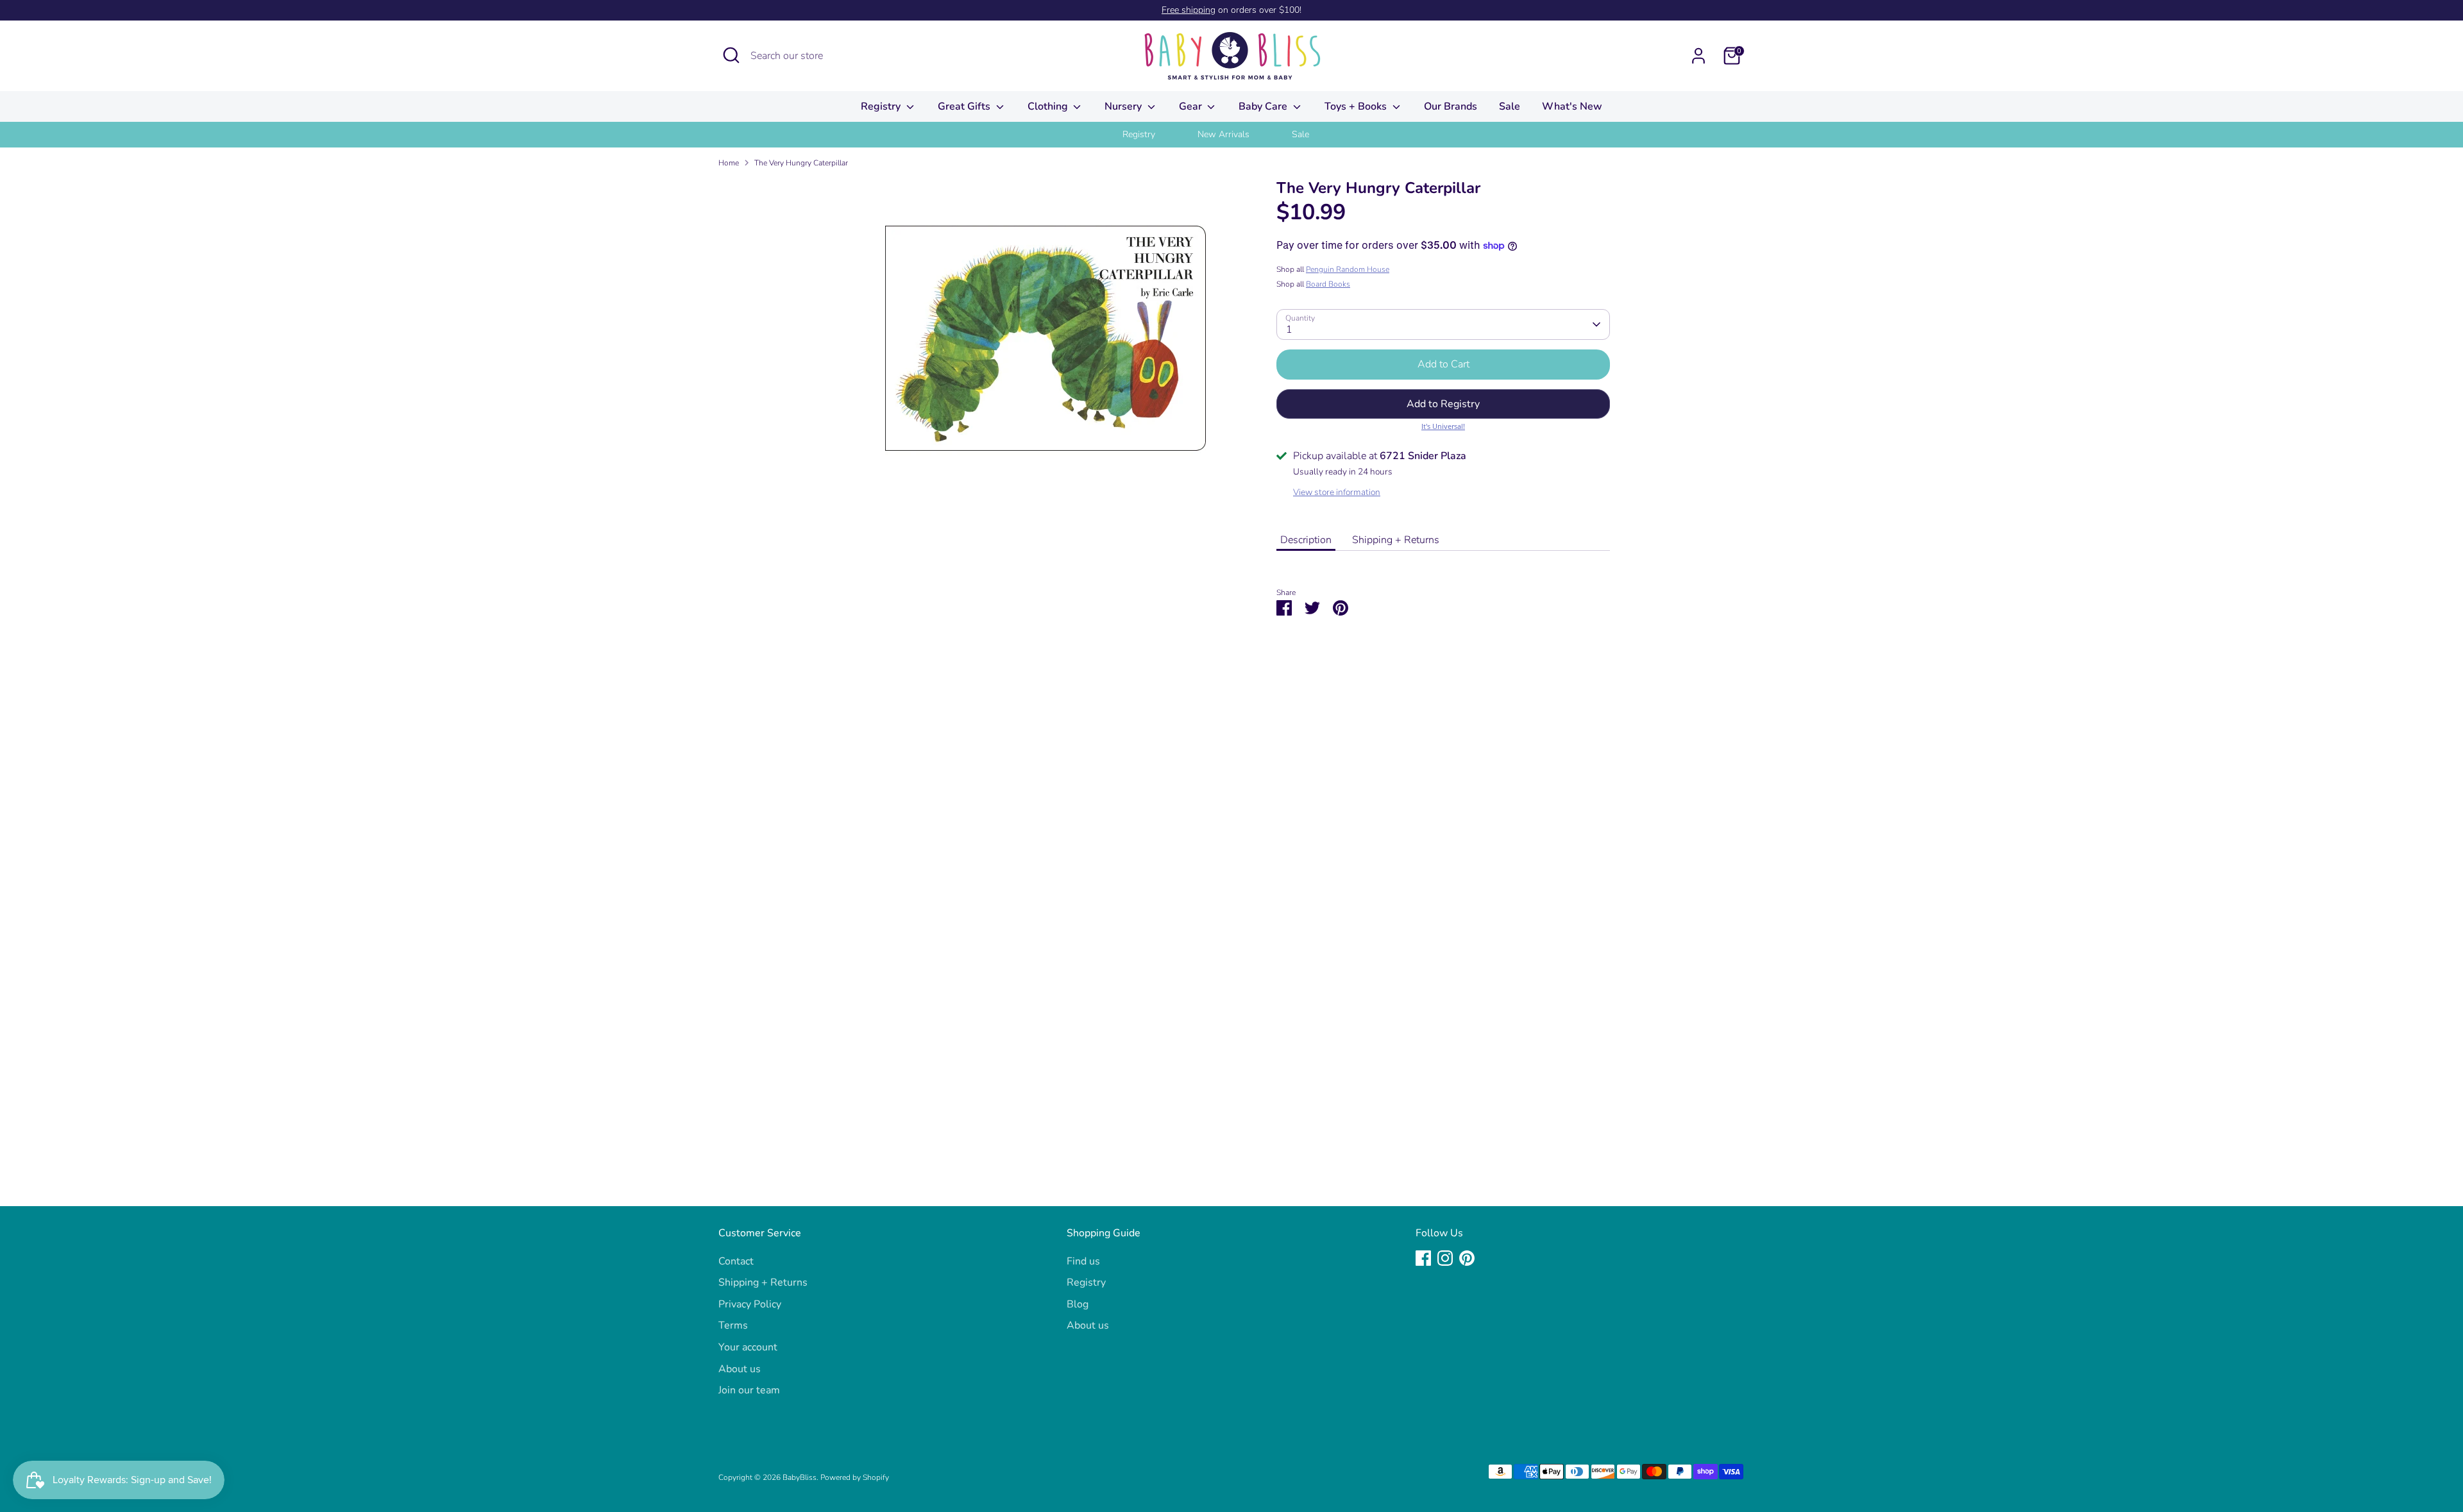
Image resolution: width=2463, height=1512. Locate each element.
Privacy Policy (750, 1304)
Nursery (1124, 106)
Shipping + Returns (1396, 540)
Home (729, 163)
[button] (1443, 404)
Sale (1510, 106)
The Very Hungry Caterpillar (801, 163)
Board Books (1328, 284)
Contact (736, 1261)
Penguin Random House (1348, 269)
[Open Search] (731, 55)
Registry (882, 106)
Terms (733, 1325)
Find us (1083, 1261)
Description (1306, 540)
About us (740, 1369)
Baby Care (1264, 106)
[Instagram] (1445, 1258)
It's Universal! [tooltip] (1443, 426)
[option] (1155, 135)
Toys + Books (1357, 106)
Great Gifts (965, 106)
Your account (748, 1347)
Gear (1192, 106)
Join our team (749, 1390)
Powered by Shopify (855, 1477)
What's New (1572, 106)
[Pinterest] (1467, 1258)
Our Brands (1451, 106)
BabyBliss (800, 1477)
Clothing (1049, 106)
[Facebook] (1423, 1258)
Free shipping (1189, 10)
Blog (1078, 1304)
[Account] (1698, 56)
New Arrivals (1223, 134)
